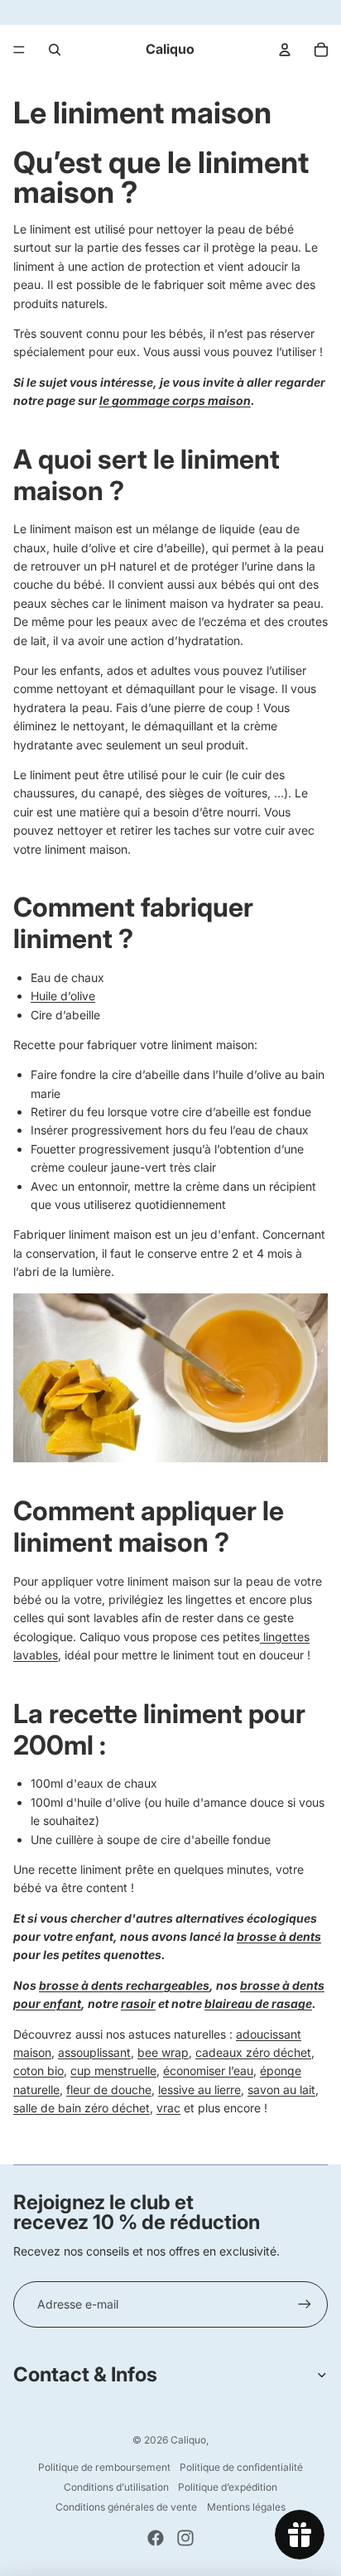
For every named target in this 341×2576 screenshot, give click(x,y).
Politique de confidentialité (241, 2467)
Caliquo (188, 2440)
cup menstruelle (113, 2070)
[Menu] (19, 50)
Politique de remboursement (104, 2467)
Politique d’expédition (228, 2487)
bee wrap (163, 2052)
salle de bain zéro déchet (82, 2108)
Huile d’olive (63, 996)
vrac (168, 2108)
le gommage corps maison (175, 400)
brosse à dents (279, 1936)
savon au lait (281, 2090)
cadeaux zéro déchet (253, 2052)
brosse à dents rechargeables (124, 1985)
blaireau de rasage (258, 2003)
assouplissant (94, 2052)
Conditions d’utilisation (116, 2487)
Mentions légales (246, 2507)
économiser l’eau (208, 2070)
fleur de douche (109, 2090)
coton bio (38, 2070)
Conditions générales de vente (126, 2507)
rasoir (138, 2003)
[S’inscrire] (305, 2304)
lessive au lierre (199, 2090)
